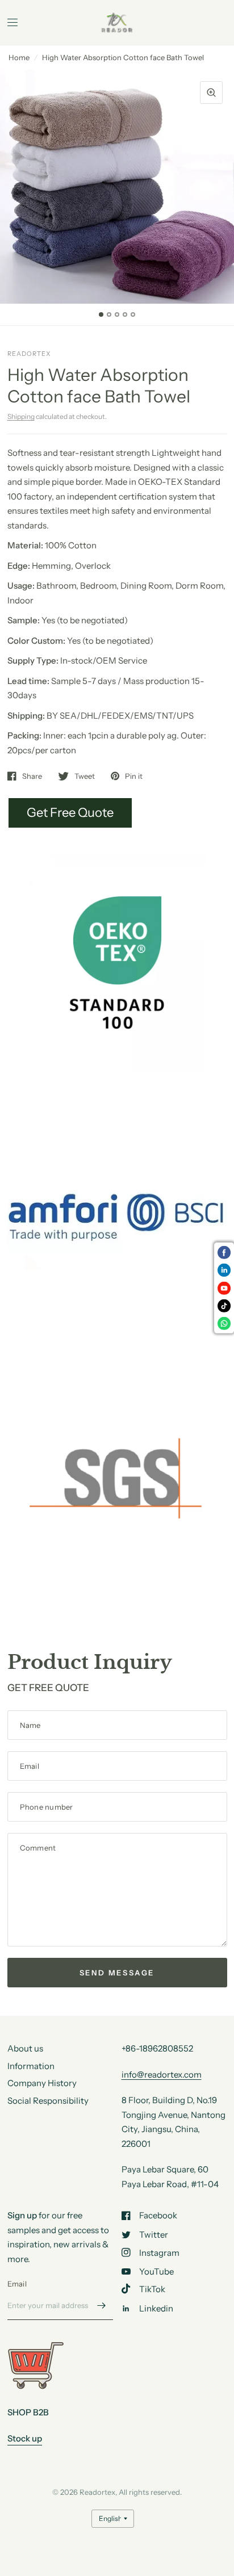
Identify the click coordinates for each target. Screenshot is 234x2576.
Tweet (85, 776)
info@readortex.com (162, 2074)
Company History (42, 2083)
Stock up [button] (25, 2438)
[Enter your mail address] (102, 2305)
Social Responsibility (48, 2101)
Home (19, 57)
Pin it (134, 776)
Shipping (21, 416)
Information (31, 2066)
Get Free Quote (70, 813)
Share (32, 776)
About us (25, 2048)
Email (17, 2284)
